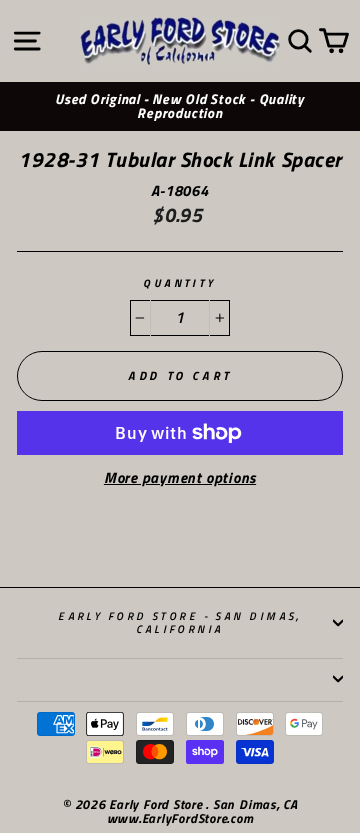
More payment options (180, 478)
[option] (180, 107)
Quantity (180, 283)
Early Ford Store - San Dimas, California (180, 622)
